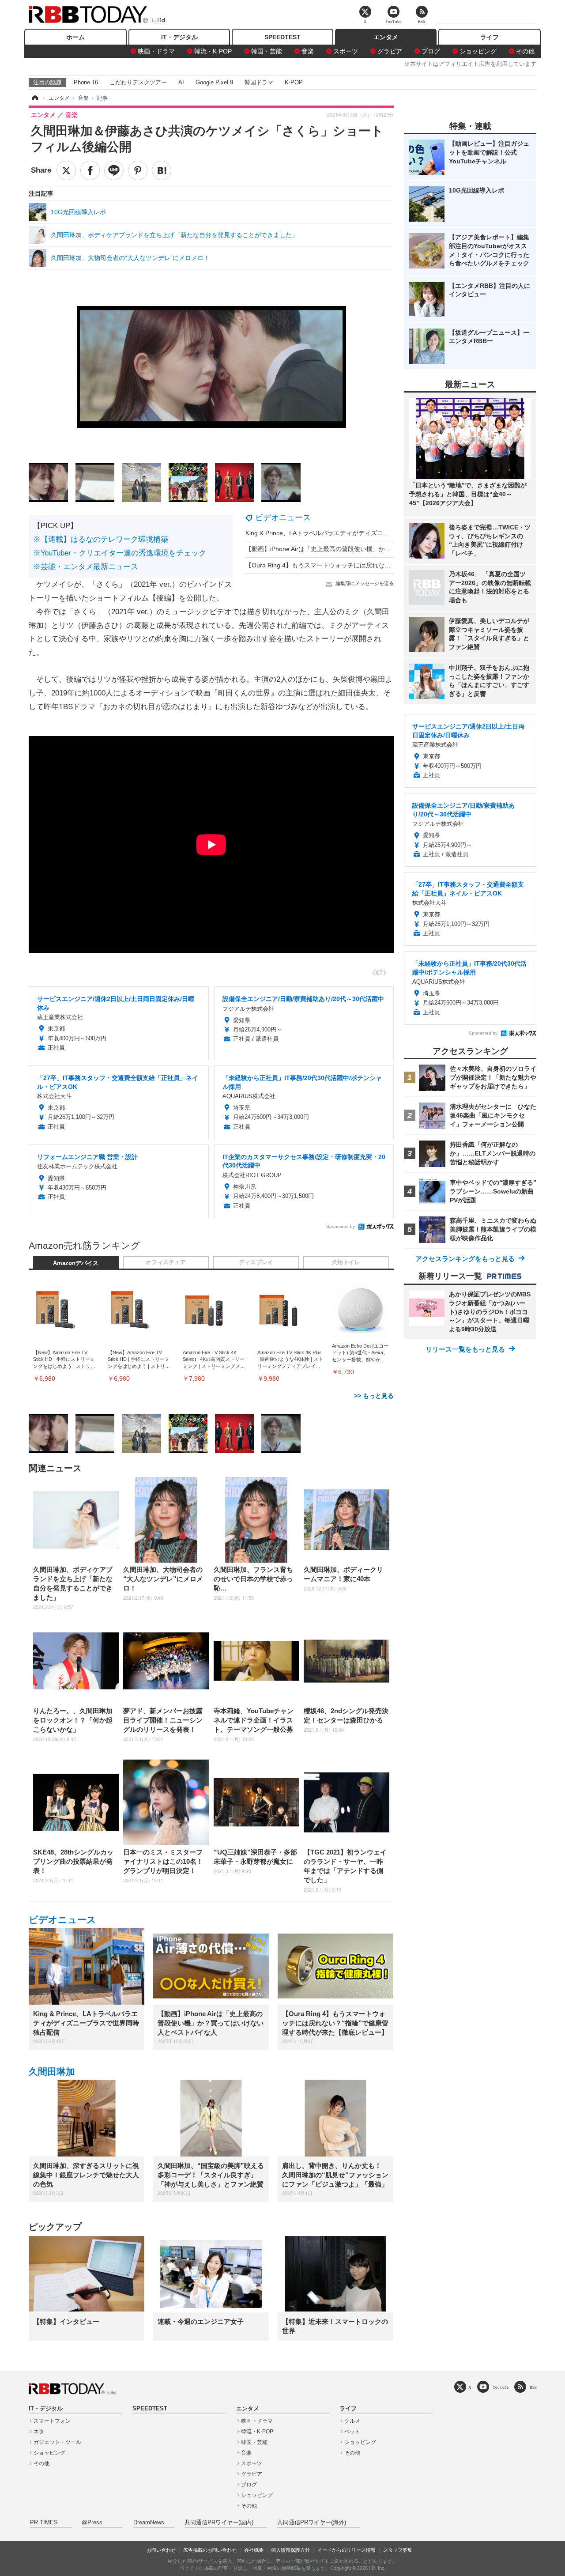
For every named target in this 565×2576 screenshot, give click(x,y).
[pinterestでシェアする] (138, 170)
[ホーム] (34, 98)
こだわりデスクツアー (138, 82)
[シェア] (90, 170)
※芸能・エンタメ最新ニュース (86, 567)
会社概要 (254, 2550)
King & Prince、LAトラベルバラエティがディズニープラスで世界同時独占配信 (354, 533)
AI (181, 82)
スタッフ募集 (398, 2550)
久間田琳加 (52, 2072)
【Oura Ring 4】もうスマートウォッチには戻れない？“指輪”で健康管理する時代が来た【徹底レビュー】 (391, 565)
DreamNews (149, 2523)
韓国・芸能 (267, 51)
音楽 (308, 51)
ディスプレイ (256, 1262)
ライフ (490, 37)
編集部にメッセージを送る (365, 583)
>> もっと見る (374, 1396)
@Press (92, 2523)
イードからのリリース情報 (347, 2550)
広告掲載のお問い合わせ (210, 2550)
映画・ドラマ (156, 51)
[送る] (114, 170)
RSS (533, 2387)
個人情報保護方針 (290, 2550)
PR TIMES (44, 2523)
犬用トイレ (346, 1262)
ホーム (75, 37)
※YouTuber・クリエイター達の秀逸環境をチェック (120, 553)
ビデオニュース (283, 517)
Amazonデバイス (76, 1263)
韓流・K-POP (213, 51)
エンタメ (386, 37)
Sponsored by (341, 1226)
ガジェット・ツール (57, 2442)
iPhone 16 (85, 82)
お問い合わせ (161, 2550)
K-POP (294, 82)
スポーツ (346, 51)
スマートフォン (52, 2421)
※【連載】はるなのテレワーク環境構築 (101, 539)
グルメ (352, 2421)
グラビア (390, 51)
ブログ (431, 51)
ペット (352, 2432)
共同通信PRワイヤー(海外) (312, 2523)
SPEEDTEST (282, 37)
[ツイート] (66, 170)
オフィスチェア (166, 1262)
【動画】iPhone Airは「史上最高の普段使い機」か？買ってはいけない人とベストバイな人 (371, 549)
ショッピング (478, 51)
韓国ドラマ (259, 82)
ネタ (39, 2432)
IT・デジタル (179, 37)
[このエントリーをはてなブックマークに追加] (162, 170)
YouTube (501, 2387)
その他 (525, 51)
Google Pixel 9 (214, 82)
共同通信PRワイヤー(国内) (219, 2523)
